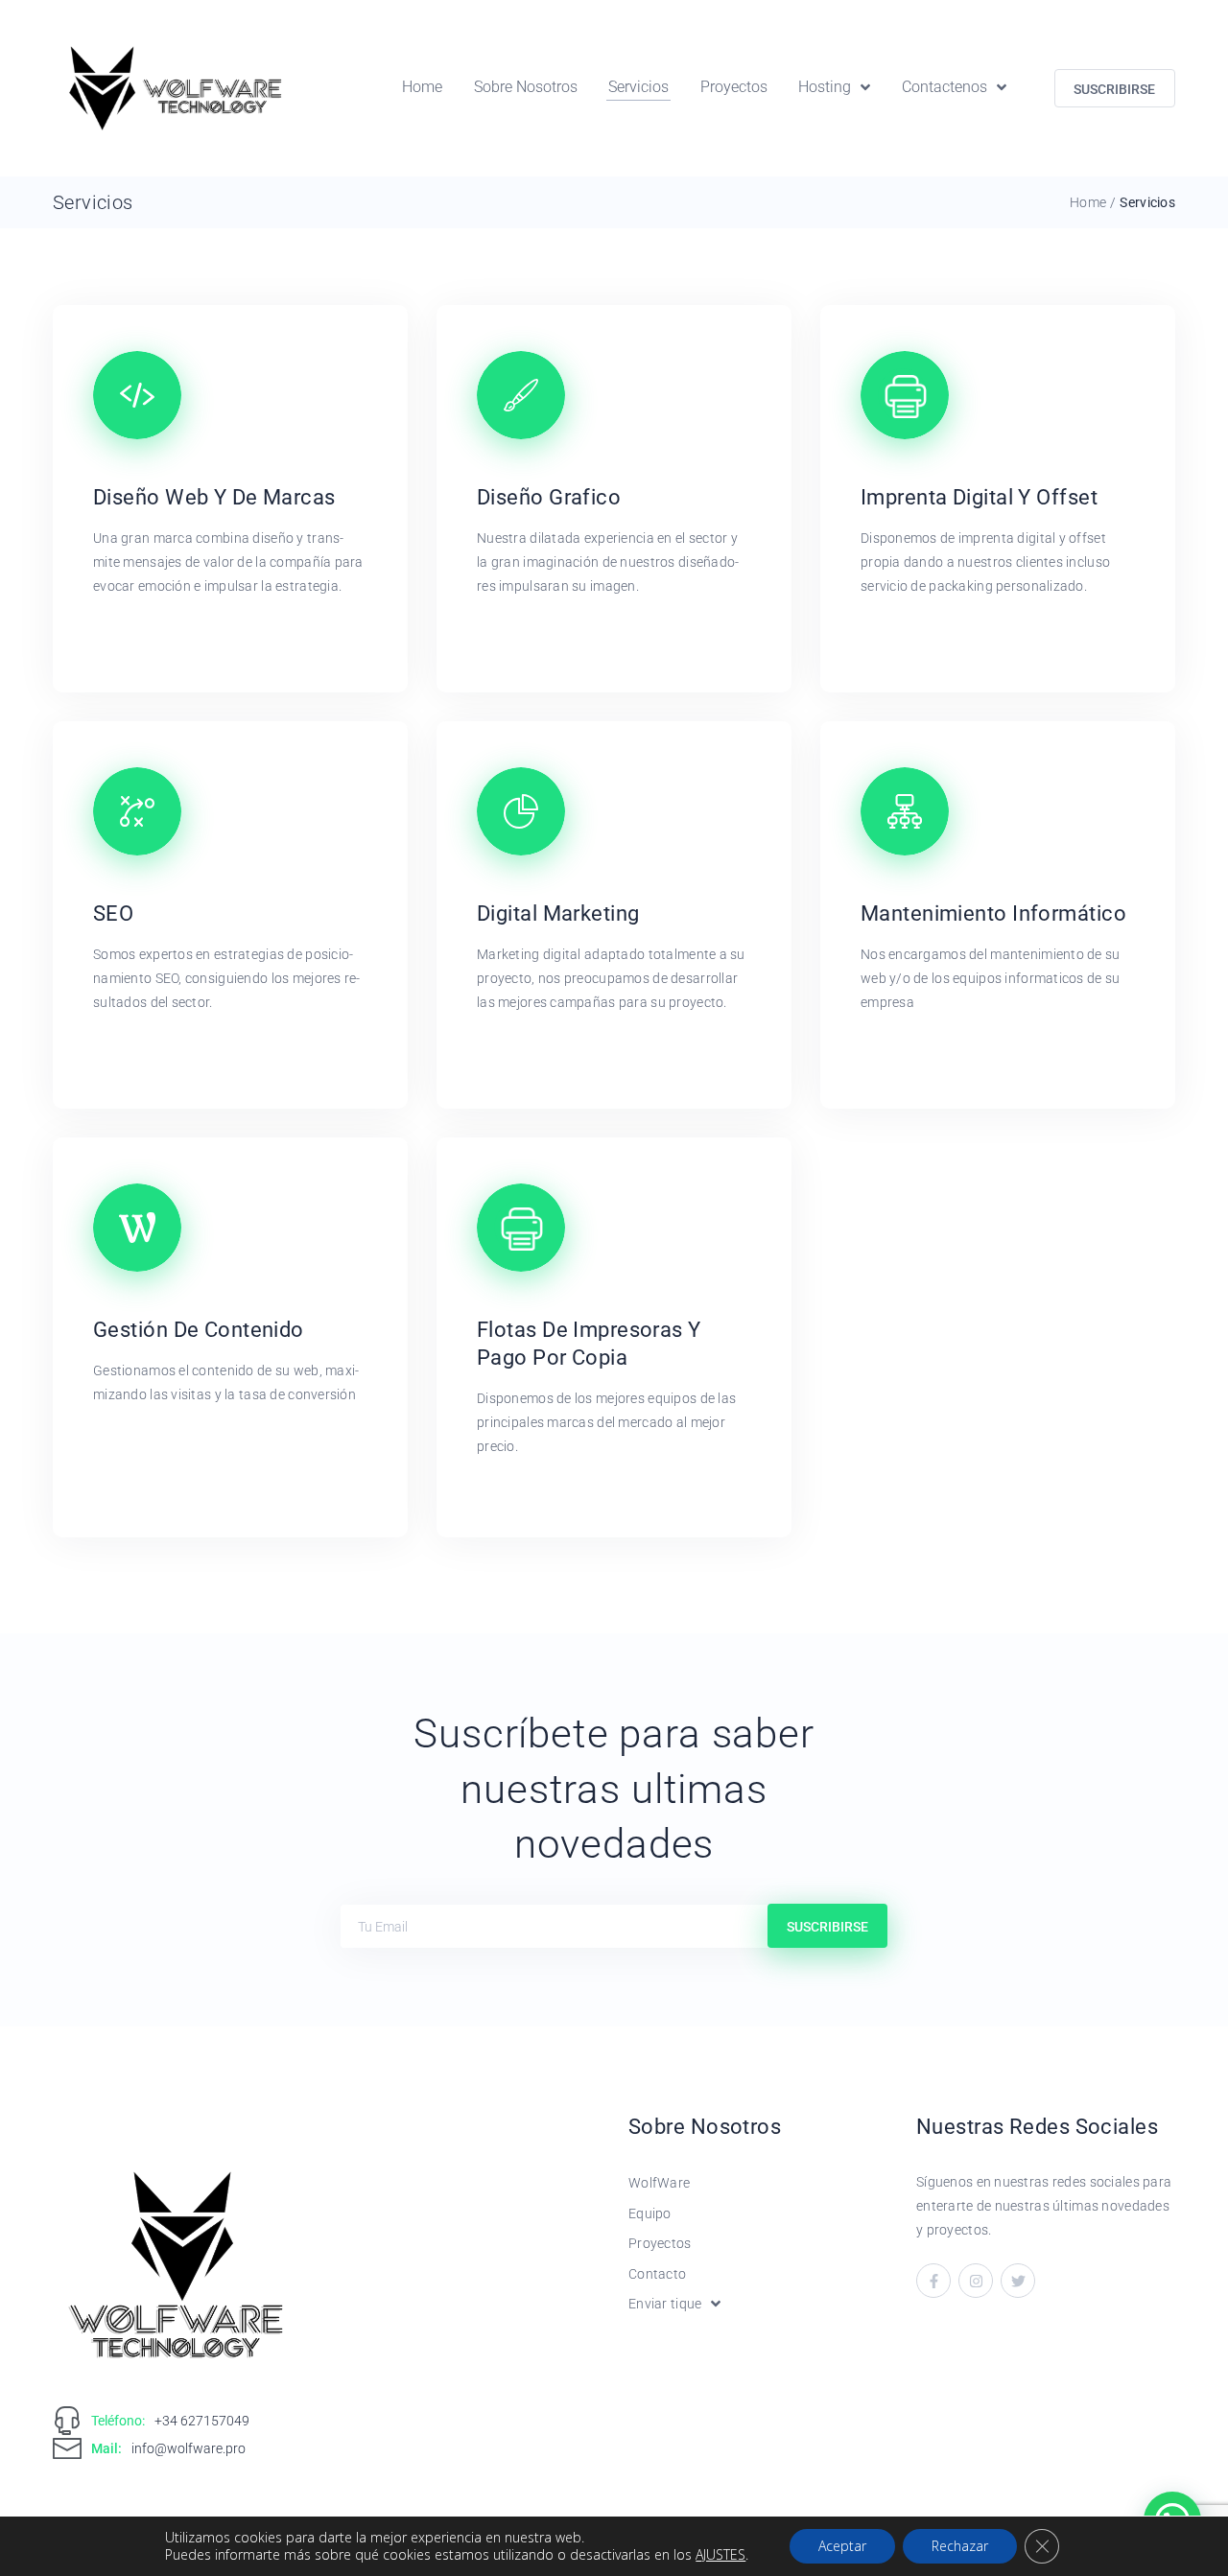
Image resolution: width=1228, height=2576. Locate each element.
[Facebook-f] (933, 2281)
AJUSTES (720, 2555)
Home (1088, 202)
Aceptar (842, 2546)
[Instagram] (976, 2281)
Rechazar (960, 2546)
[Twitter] (1018, 2281)
